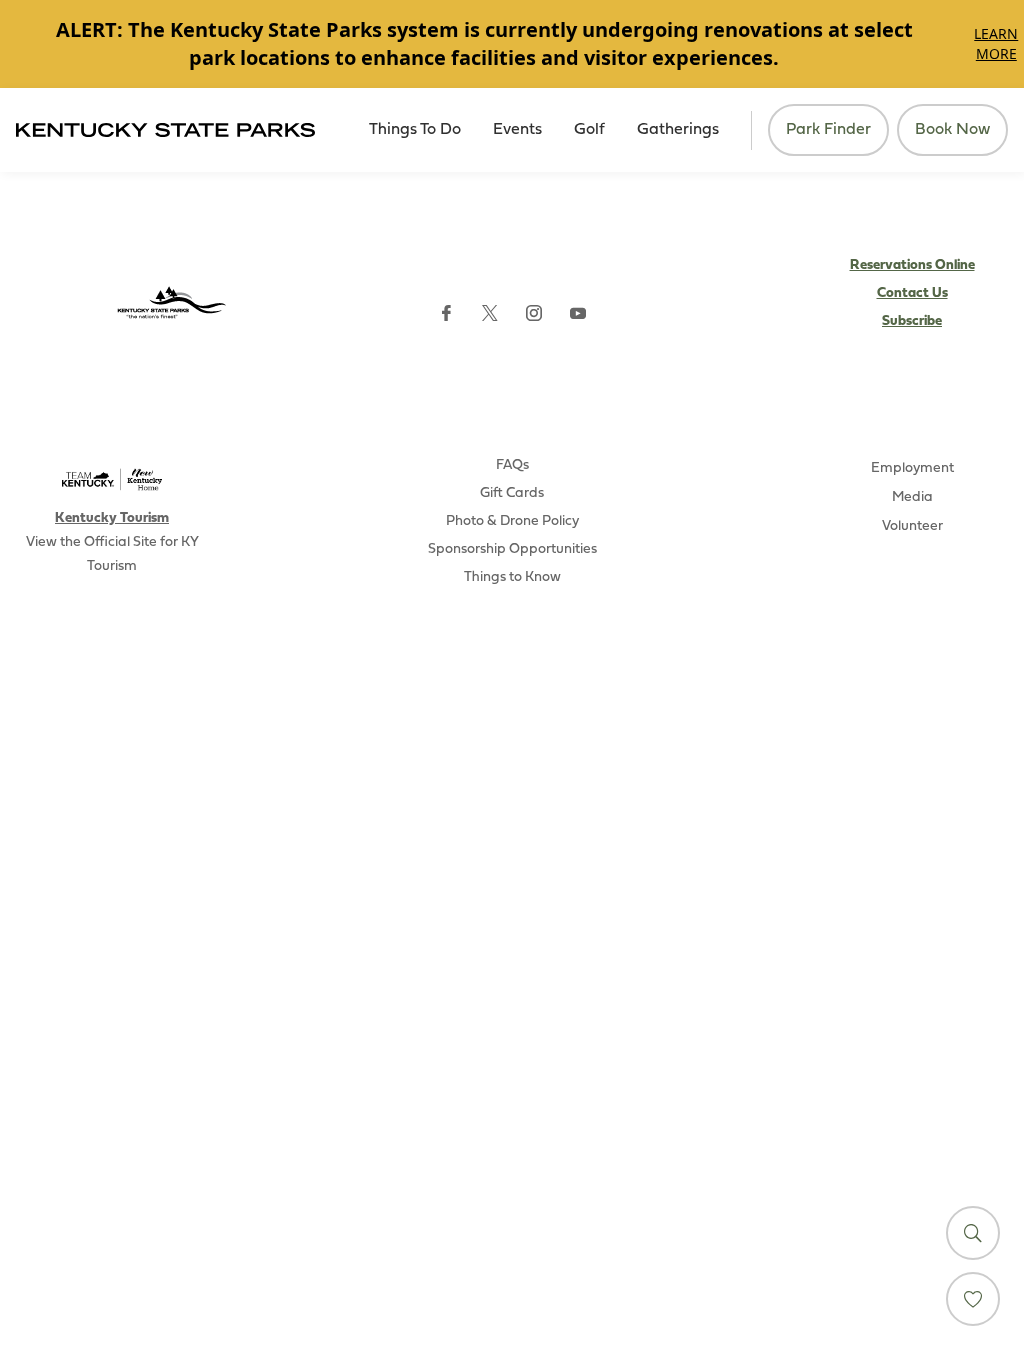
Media (912, 497)
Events (517, 130)
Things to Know (512, 577)
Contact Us (912, 293)
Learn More (996, 43)
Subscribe (912, 321)
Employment (912, 468)
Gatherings (678, 130)
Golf (589, 130)
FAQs (512, 465)
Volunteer (912, 526)
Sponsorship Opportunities (512, 549)
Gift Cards (512, 493)
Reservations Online (912, 265)
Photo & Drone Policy (512, 521)
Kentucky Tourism (112, 518)
